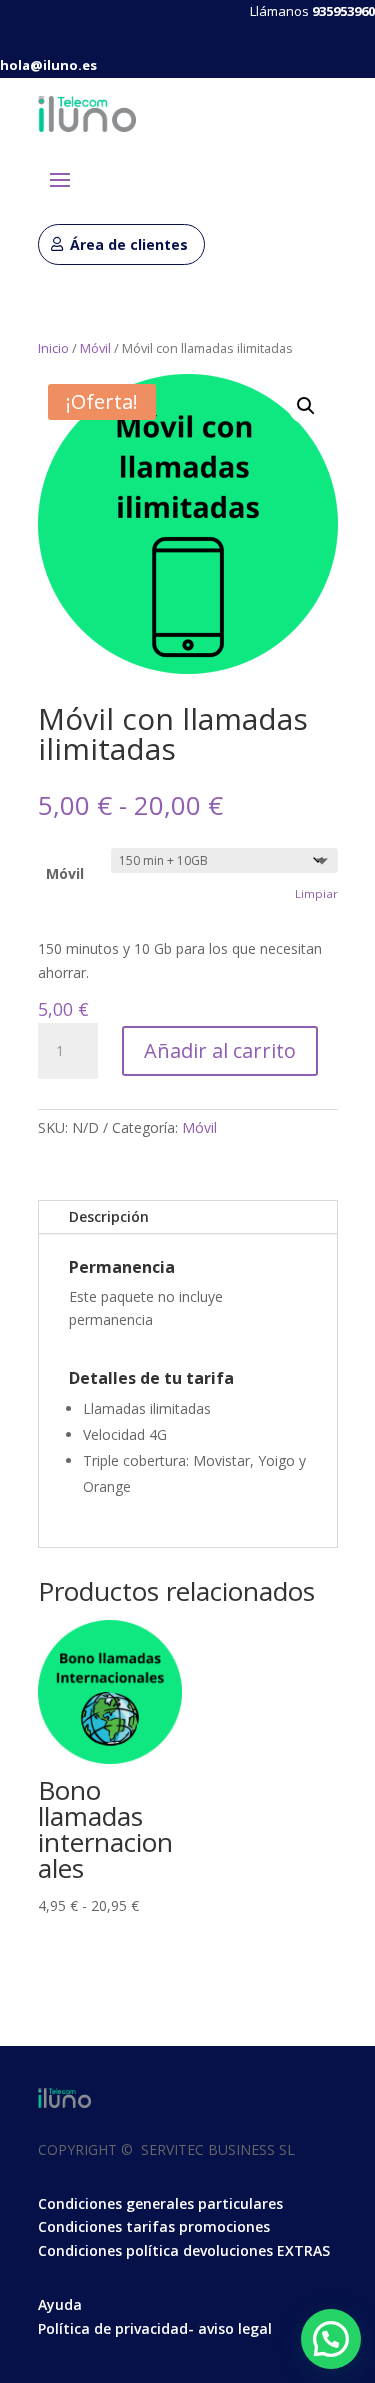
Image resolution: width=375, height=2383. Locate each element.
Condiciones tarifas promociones (154, 2226)
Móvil (95, 348)
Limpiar (316, 893)
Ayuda (60, 2304)
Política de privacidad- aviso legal (155, 2328)
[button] (306, 406)
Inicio (53, 348)
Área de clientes (129, 244)
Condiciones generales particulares (160, 2203)
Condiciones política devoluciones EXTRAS (184, 2250)
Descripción (109, 1216)
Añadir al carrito (220, 1050)
